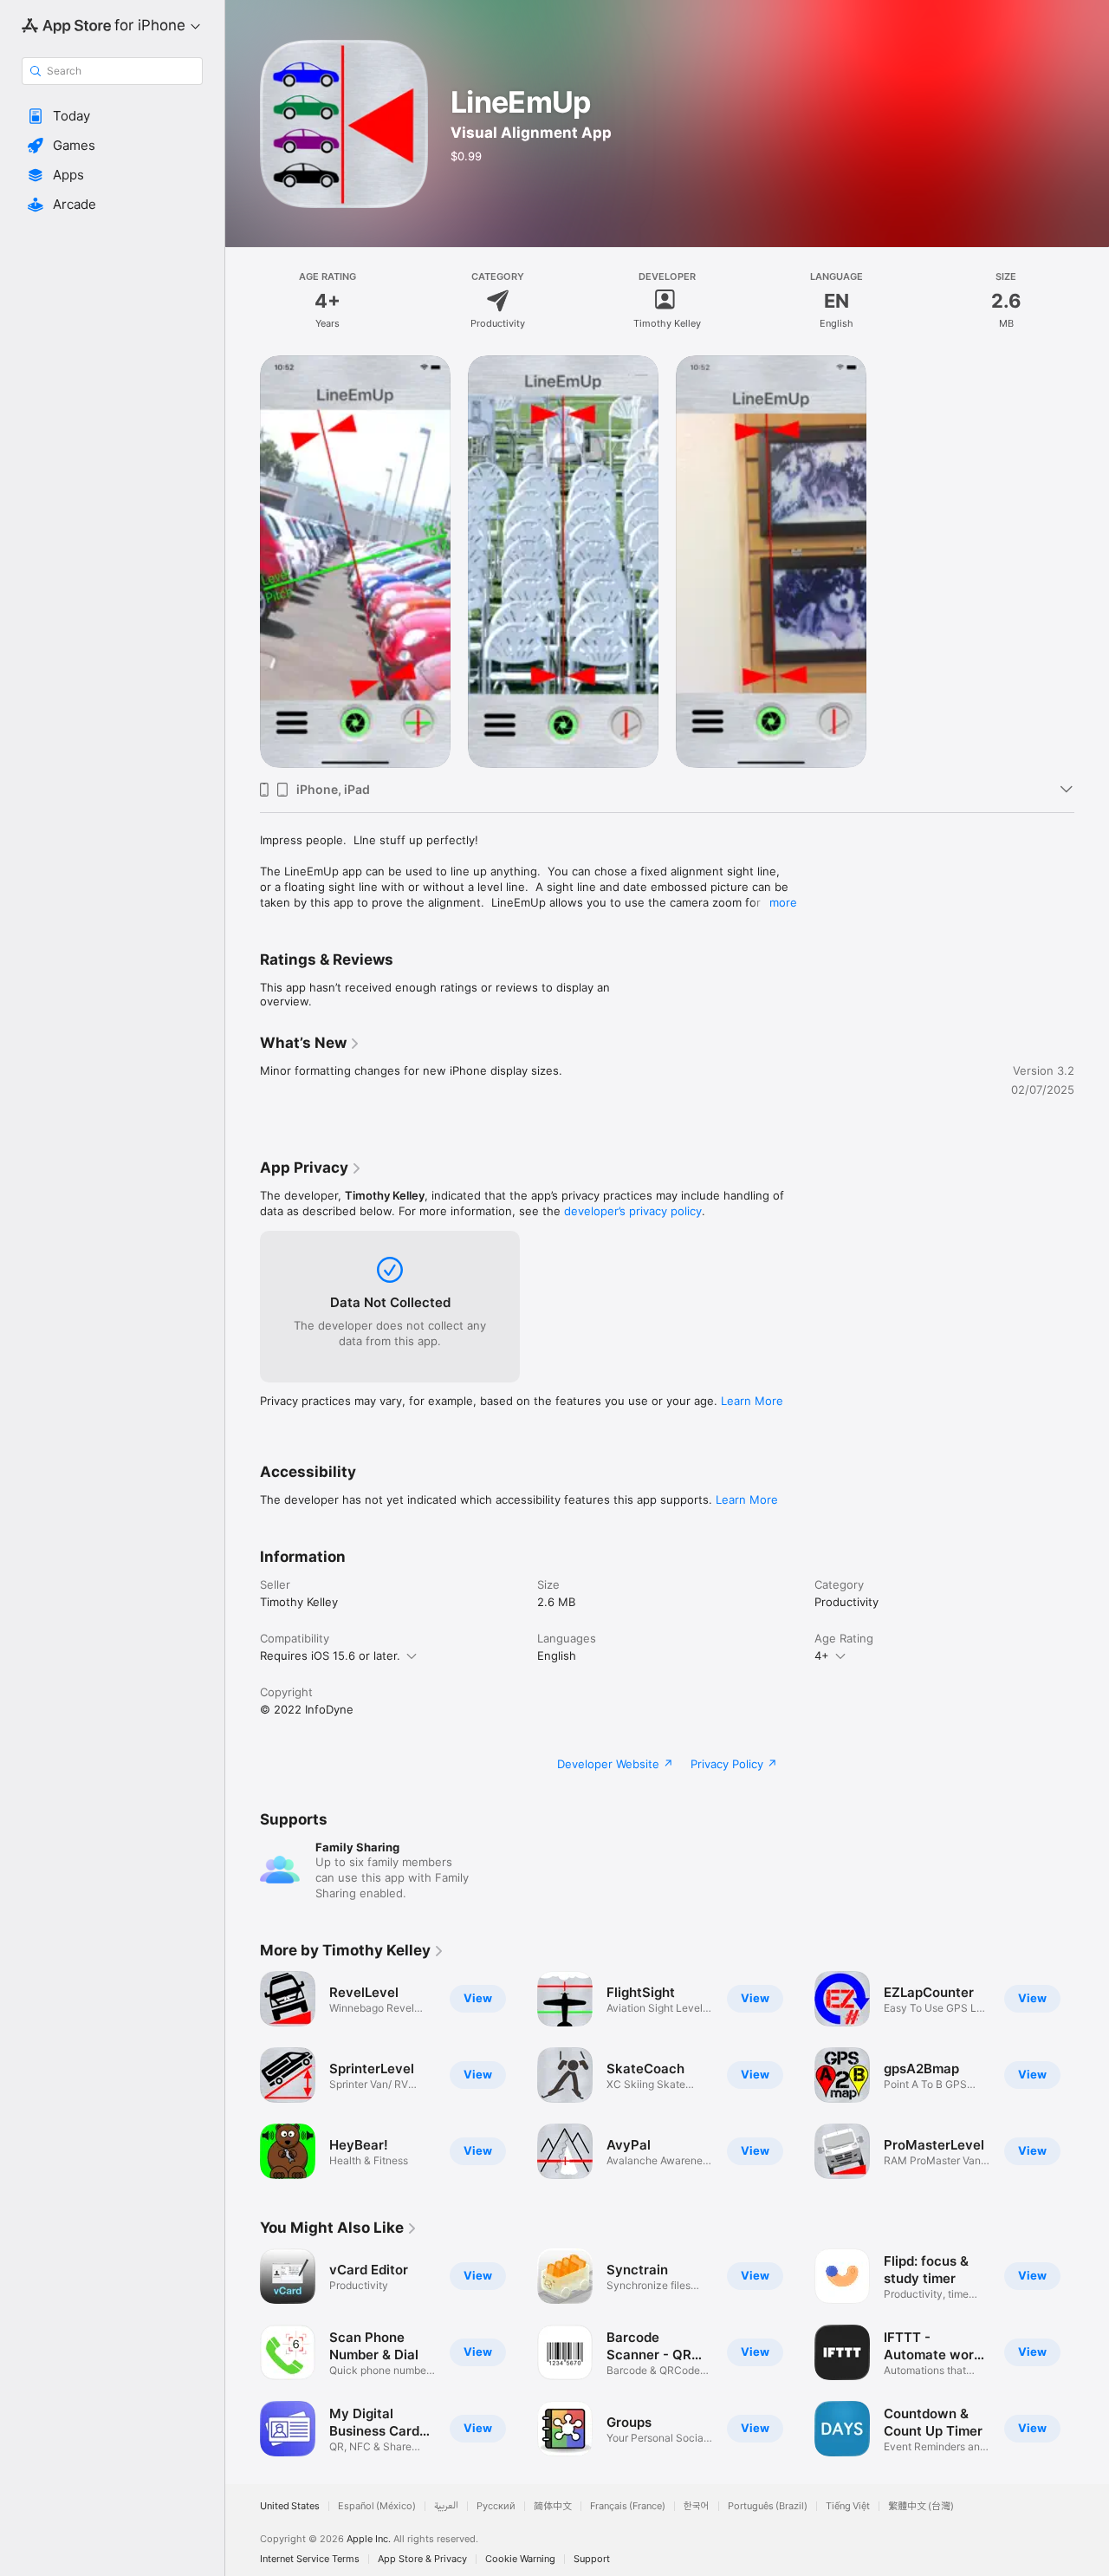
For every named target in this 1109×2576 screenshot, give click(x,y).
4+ (822, 1656)
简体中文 (553, 2506)
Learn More (752, 1401)
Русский (496, 2506)
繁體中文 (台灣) (921, 2506)
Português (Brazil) (768, 2506)
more (783, 902)
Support (592, 2559)
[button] (112, 116)
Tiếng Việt (848, 2506)
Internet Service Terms (310, 2559)
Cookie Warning (520, 2559)
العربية (446, 2506)
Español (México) (377, 2506)
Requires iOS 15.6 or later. (330, 1656)
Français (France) (628, 2506)
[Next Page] (1092, 2075)
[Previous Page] (243, 2075)
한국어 (697, 2506)
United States (290, 2506)
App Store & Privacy (422, 2559)
